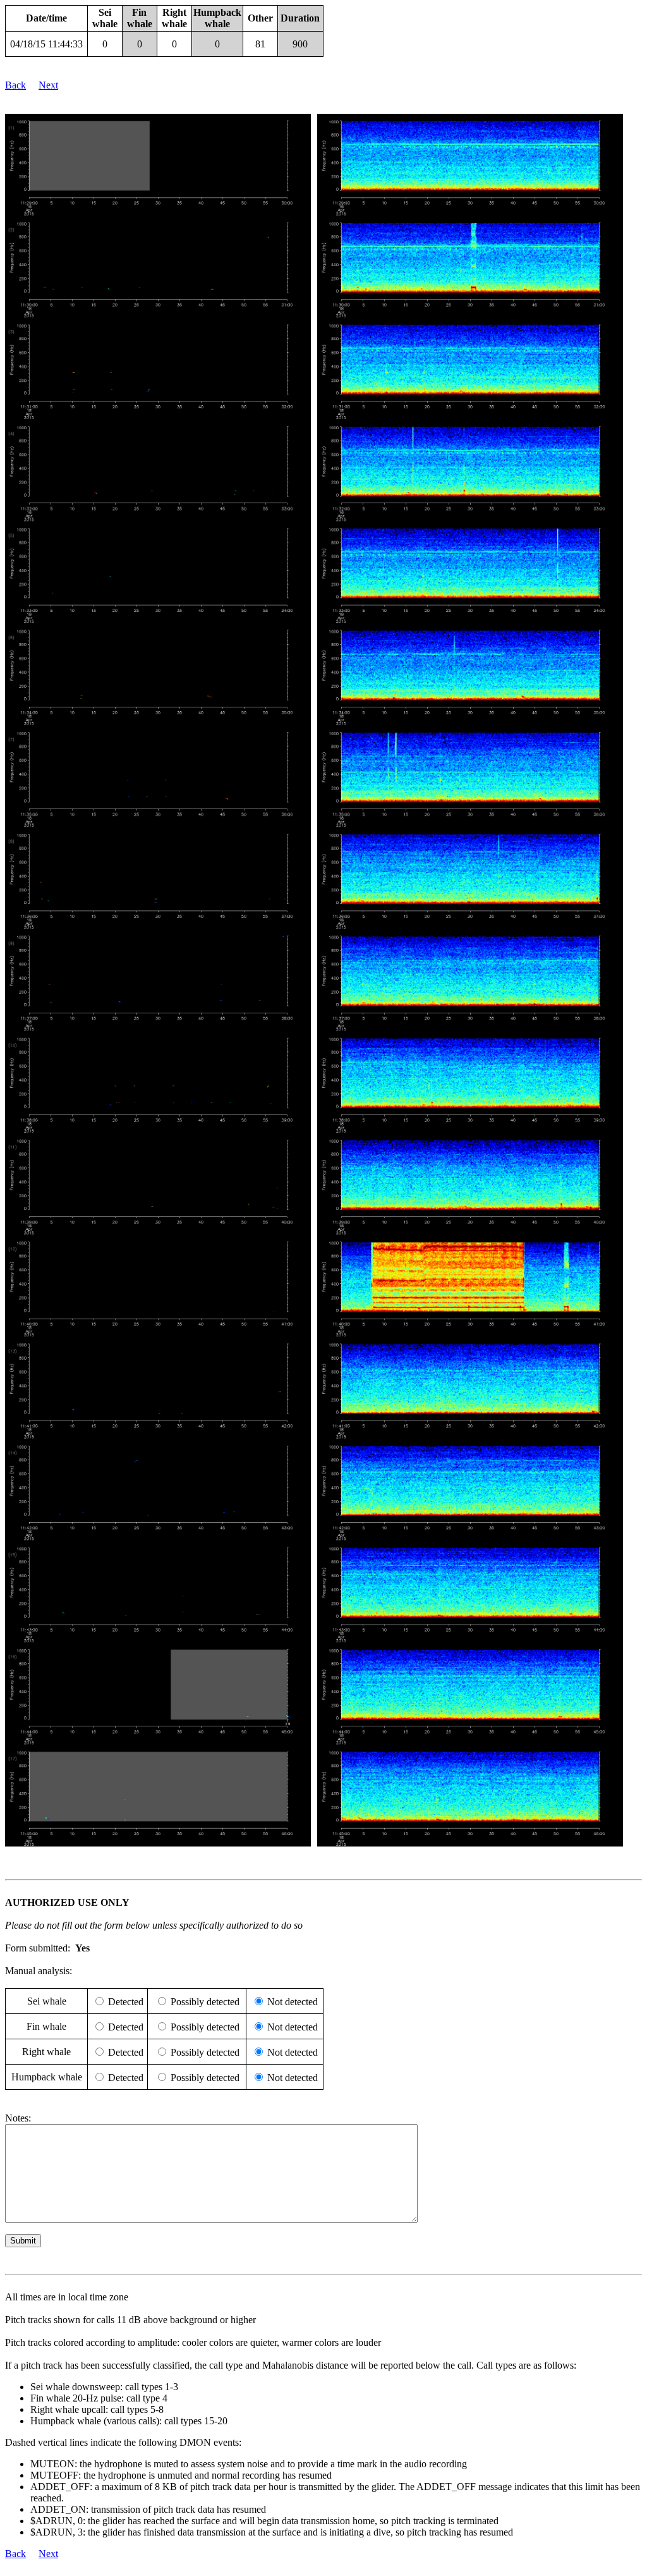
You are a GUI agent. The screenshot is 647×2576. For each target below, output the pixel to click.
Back (15, 85)
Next (48, 85)
